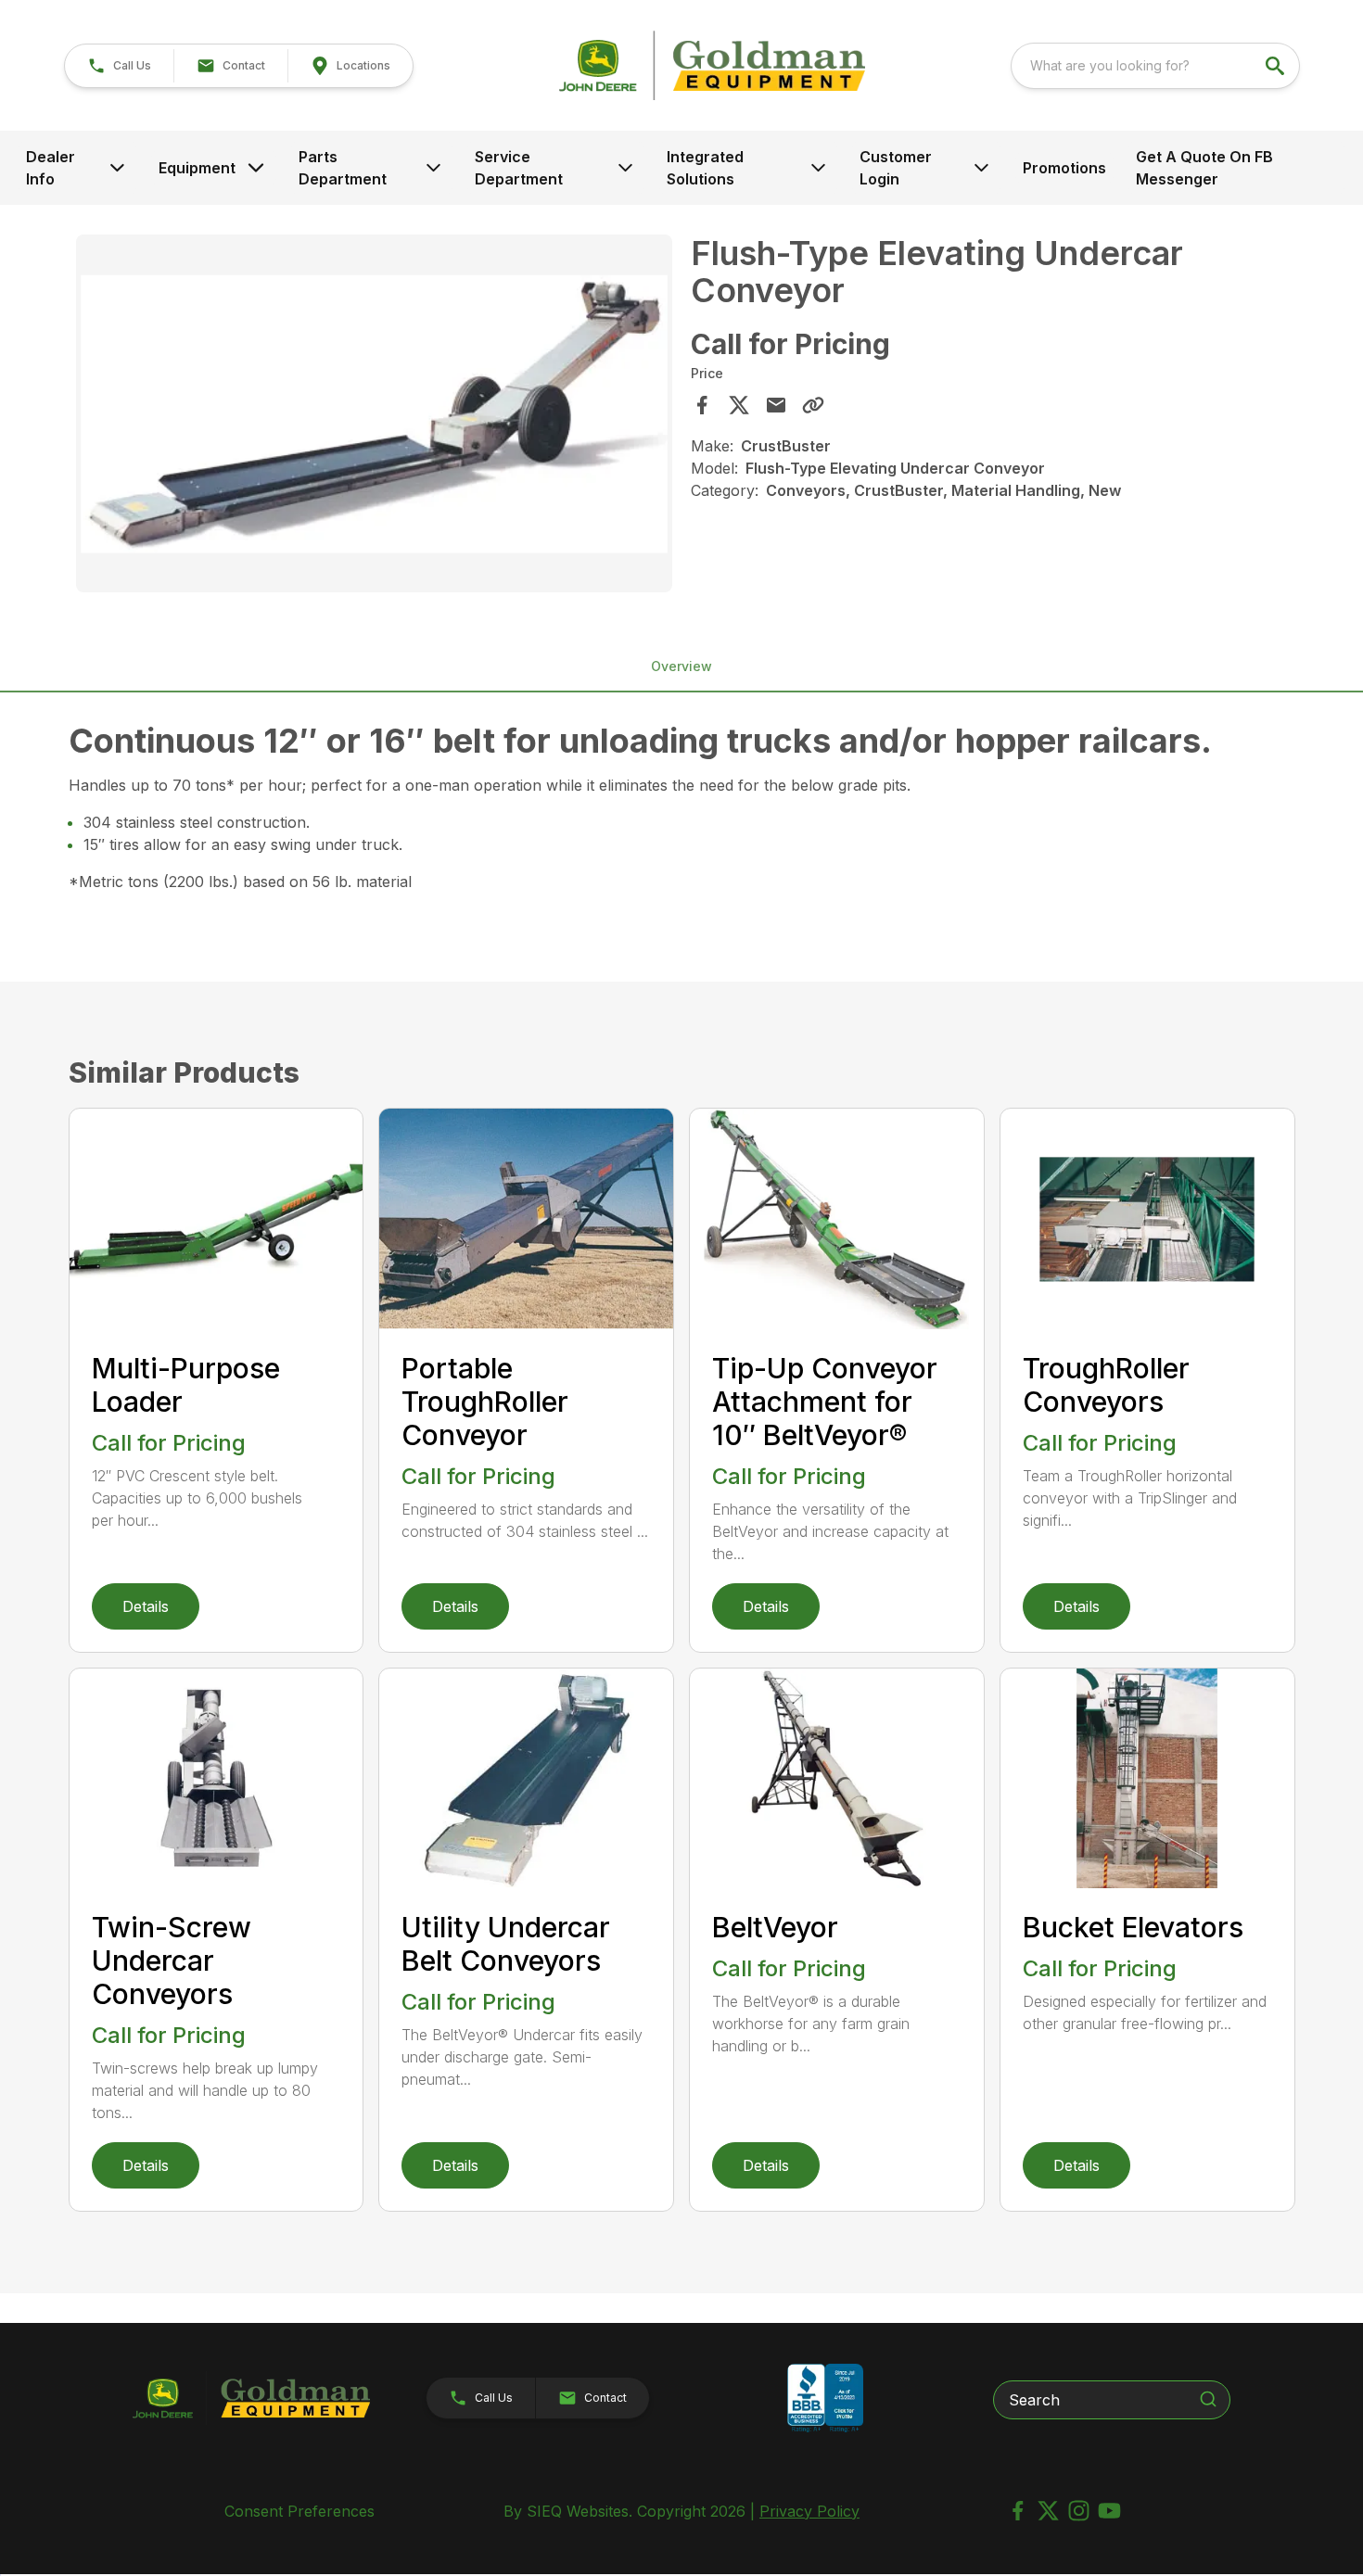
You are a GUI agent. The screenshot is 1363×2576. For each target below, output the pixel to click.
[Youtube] (1109, 2511)
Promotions (1064, 168)
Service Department (519, 168)
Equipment (197, 168)
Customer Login (896, 168)
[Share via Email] (776, 405)
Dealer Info (51, 168)
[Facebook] (1018, 2511)
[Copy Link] (813, 405)
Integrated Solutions (705, 168)
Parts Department (343, 168)
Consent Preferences (299, 2511)
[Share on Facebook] (702, 405)
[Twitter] (1048, 2511)
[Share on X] (739, 405)
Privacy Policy (809, 2511)
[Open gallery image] (375, 413)
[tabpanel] (375, 416)
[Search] (1208, 2399)
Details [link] (146, 1606)
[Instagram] (1079, 2511)
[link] (350, 66)
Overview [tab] (681, 666)
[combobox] (1155, 66)
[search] (1277, 66)
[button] (119, 66)
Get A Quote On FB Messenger (1204, 168)
